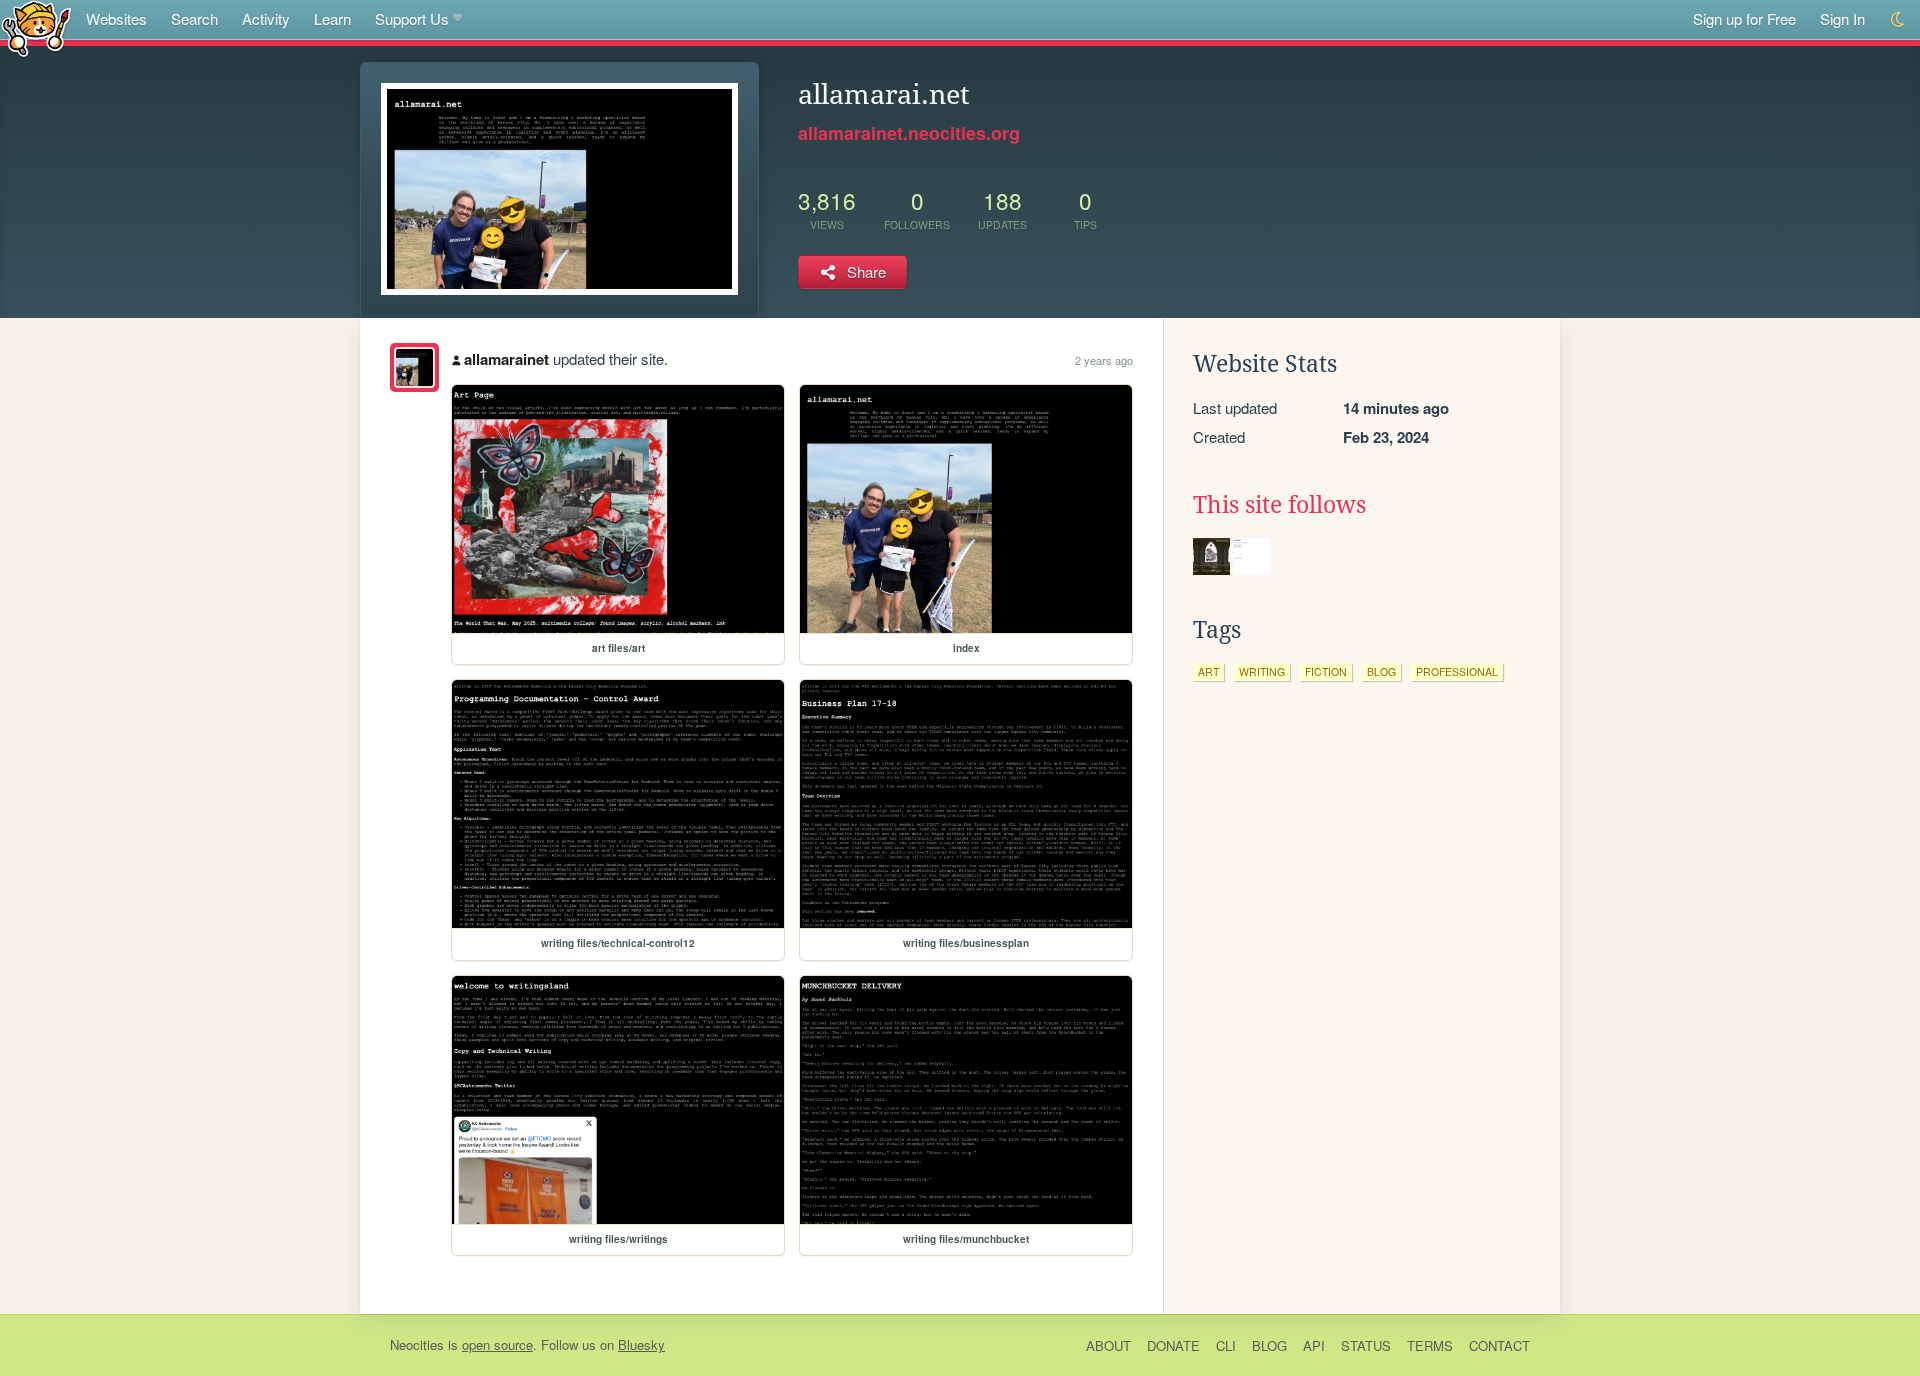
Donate (1173, 1345)
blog (1381, 671)
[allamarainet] (414, 367)
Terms (1430, 1345)
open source (497, 1344)
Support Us (412, 18)
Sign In (1842, 18)
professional (1457, 671)
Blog (1269, 1345)
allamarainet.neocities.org (909, 133)
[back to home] (36, 27)
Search (194, 18)
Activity (266, 18)
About (1108, 1345)
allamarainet (506, 359)
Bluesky (641, 1344)
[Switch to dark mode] (1898, 19)
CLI (1226, 1345)
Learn (332, 18)
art (1208, 671)
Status (1366, 1345)
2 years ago (1104, 360)
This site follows (1279, 505)
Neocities (417, 1344)
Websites (116, 18)
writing (1262, 671)
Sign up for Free (1744, 18)
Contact (1499, 1345)
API (1314, 1345)
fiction (1326, 671)
